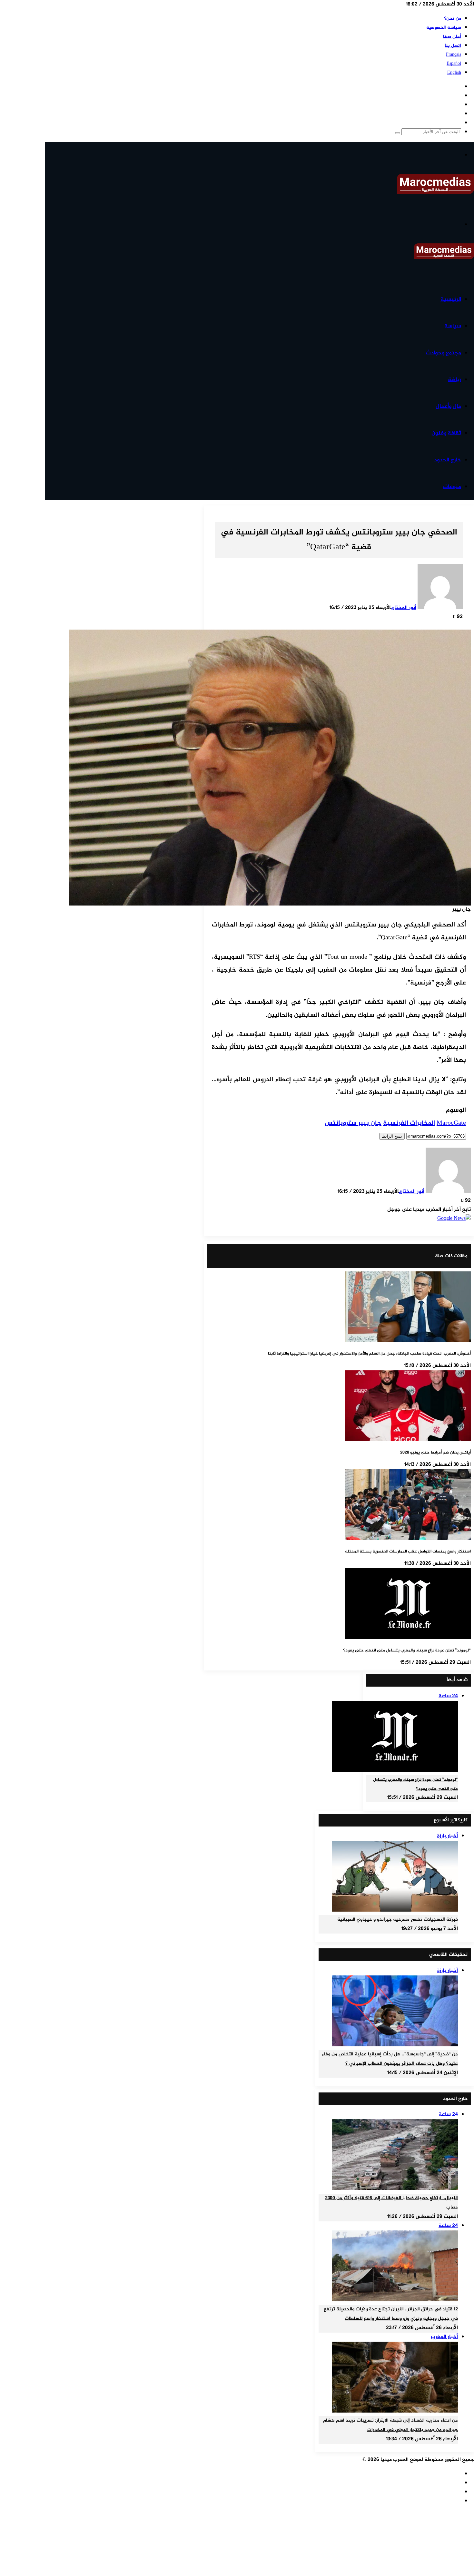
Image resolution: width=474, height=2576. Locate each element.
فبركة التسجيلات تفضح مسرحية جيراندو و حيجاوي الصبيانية (398, 1920)
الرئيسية (451, 299)
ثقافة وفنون (446, 433)
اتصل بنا (453, 46)
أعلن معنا (452, 37)
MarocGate (451, 1123)
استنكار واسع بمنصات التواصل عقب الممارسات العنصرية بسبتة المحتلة (408, 1552)
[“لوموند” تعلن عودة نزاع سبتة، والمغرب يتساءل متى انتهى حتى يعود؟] (408, 1638)
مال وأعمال (448, 406)
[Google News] (454, 1219)
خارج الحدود (448, 460)
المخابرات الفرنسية (409, 1123)
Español (454, 64)
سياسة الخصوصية (444, 28)
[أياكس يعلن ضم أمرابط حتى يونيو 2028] (408, 1440)
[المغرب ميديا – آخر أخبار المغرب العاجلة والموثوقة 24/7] (435, 193)
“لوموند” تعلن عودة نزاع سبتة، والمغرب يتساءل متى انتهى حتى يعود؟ (407, 1650)
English (454, 73)
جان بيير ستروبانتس (353, 1123)
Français (454, 55)
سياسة (453, 326)
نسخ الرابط (392, 1136)
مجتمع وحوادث (444, 353)
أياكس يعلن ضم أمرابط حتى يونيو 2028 (435, 1453)
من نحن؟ (453, 19)
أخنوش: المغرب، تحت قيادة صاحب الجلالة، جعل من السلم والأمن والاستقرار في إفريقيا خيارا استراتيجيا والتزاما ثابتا (369, 1354)
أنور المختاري (404, 608)
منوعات (452, 487)
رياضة (454, 380)
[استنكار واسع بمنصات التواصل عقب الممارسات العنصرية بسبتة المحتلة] (408, 1539)
